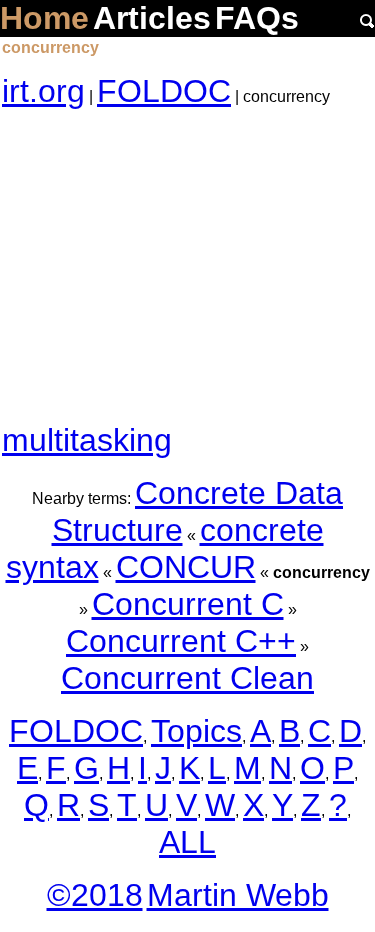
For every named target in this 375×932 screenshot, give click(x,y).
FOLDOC (164, 91)
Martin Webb (238, 895)
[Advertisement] (187, 266)
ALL (187, 842)
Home (44, 18)
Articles (152, 18)
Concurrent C (188, 604)
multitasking (87, 440)
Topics (196, 731)
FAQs (257, 18)
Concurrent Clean (187, 678)
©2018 (95, 895)
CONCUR (186, 567)
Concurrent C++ (181, 641)
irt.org (43, 91)
